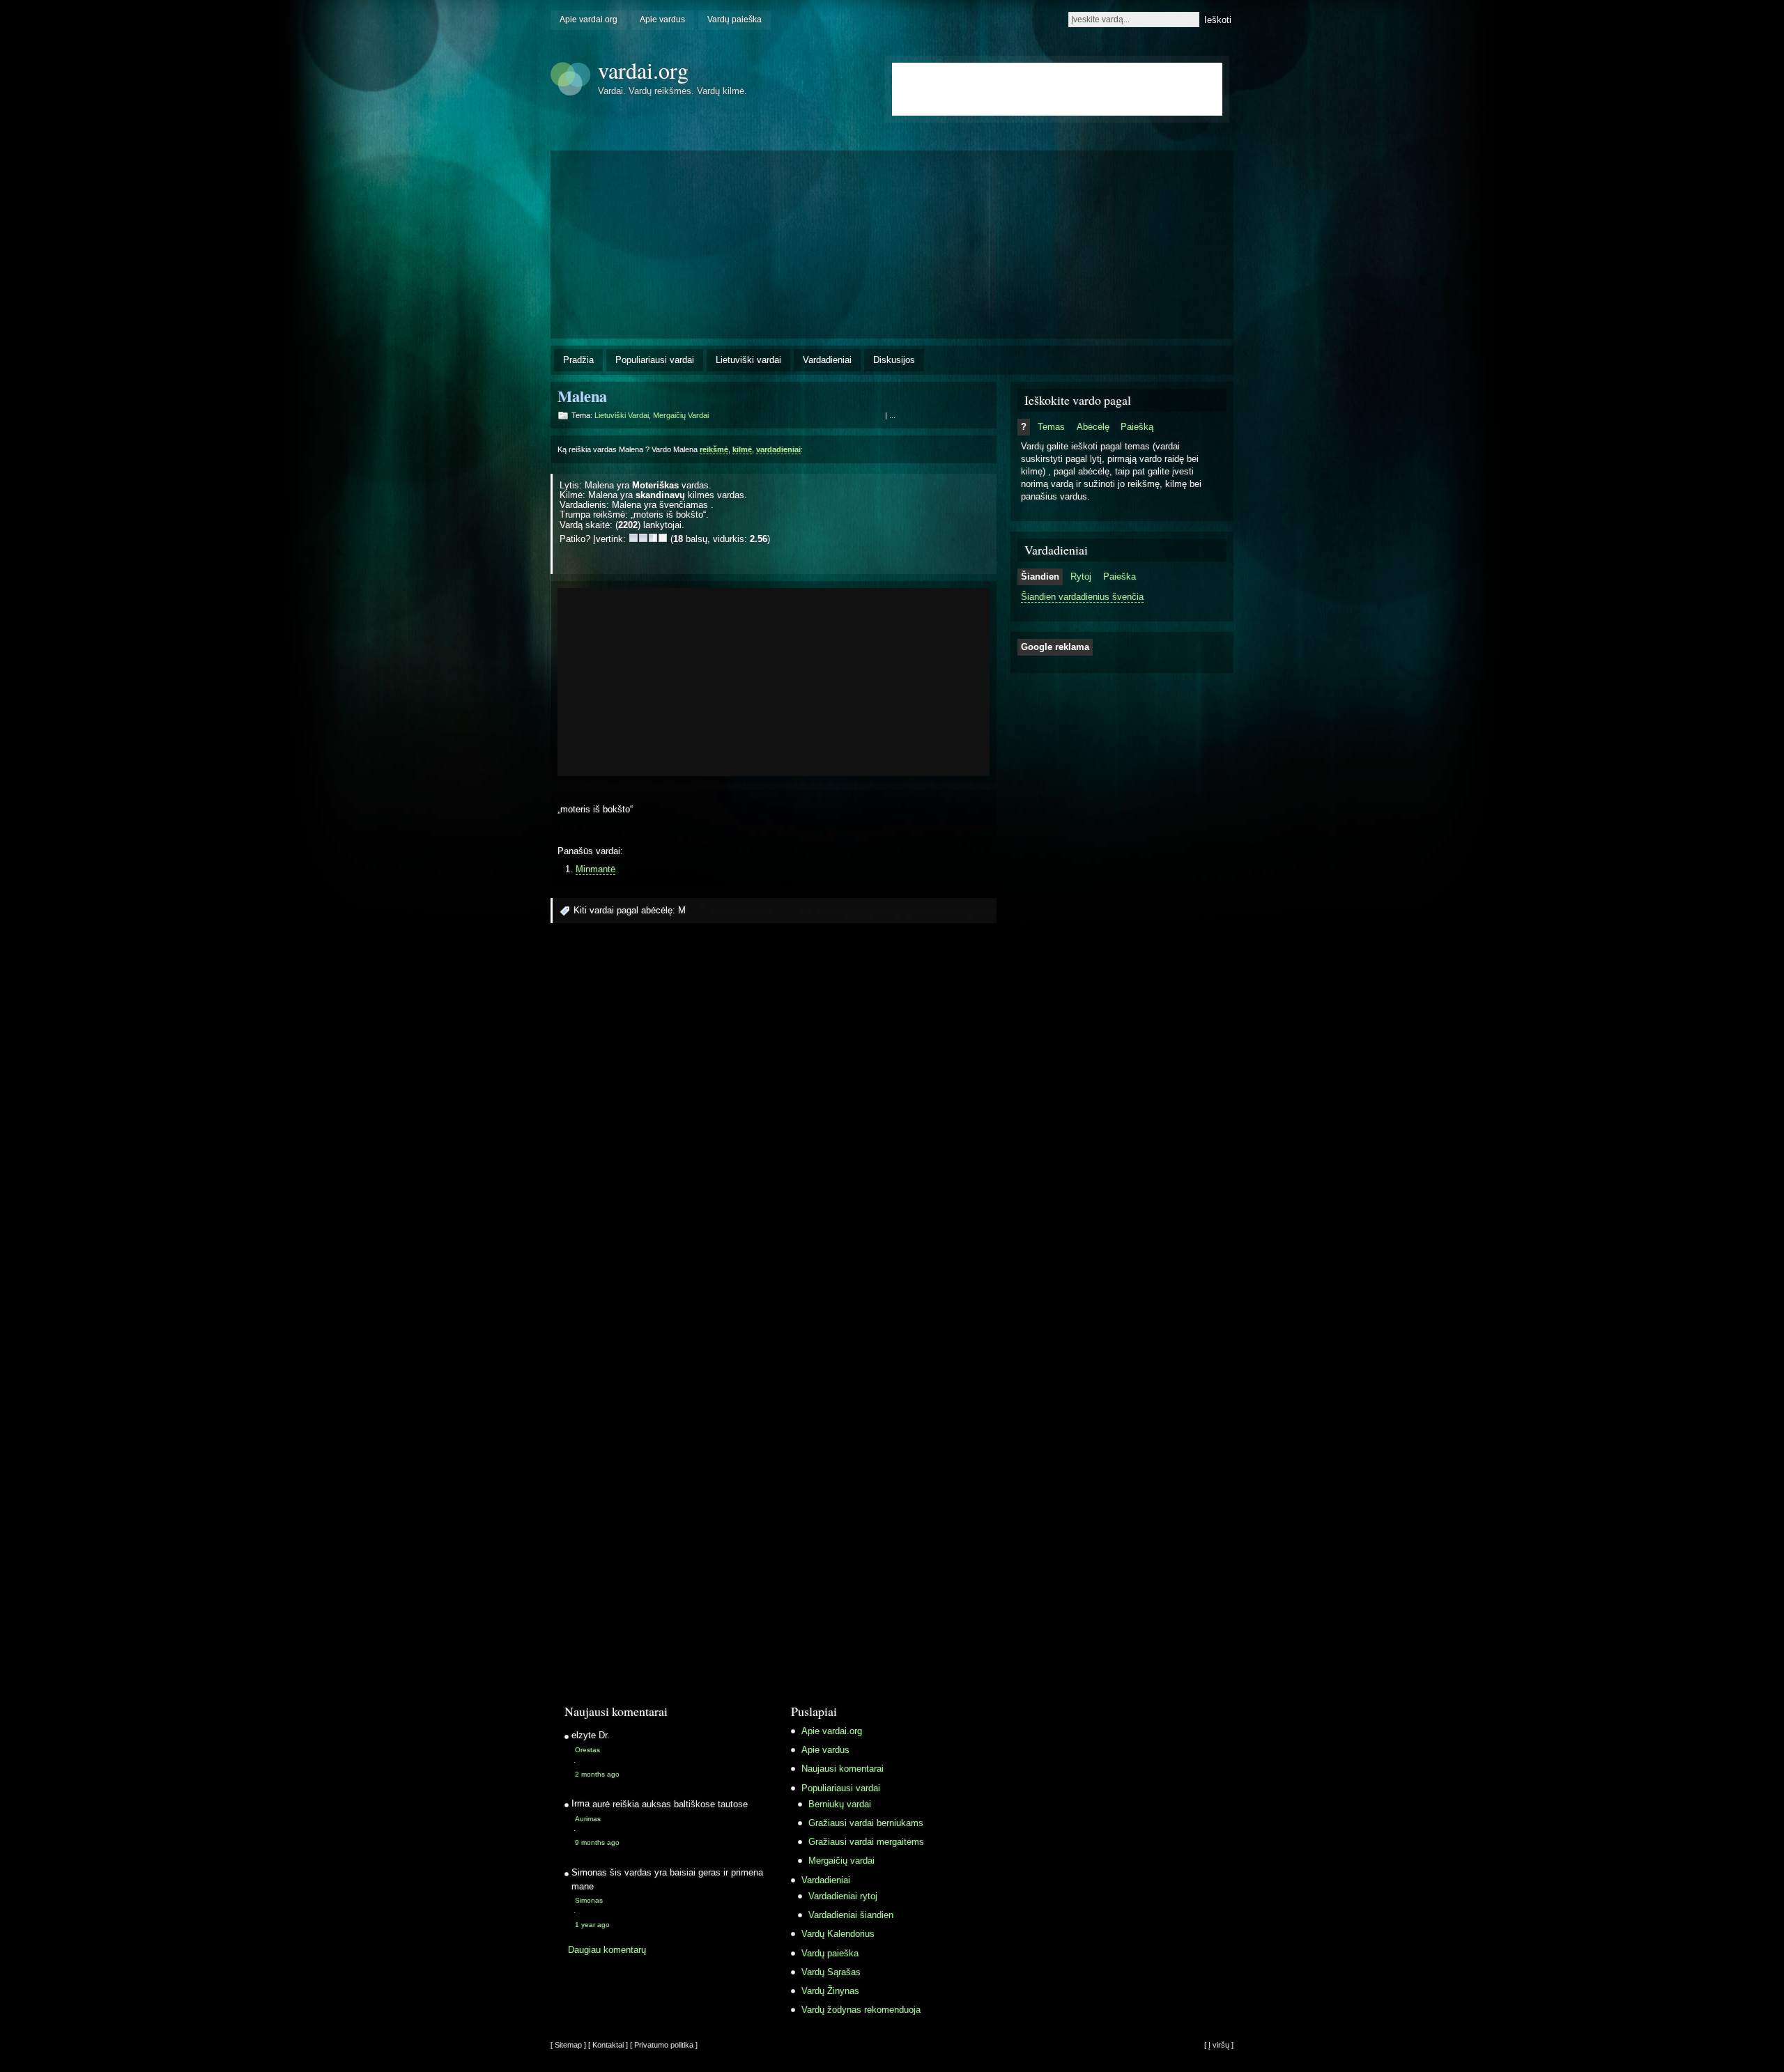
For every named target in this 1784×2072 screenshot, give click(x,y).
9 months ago (597, 1842)
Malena (582, 396)
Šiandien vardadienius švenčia (1082, 597)
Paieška (1120, 577)
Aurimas (588, 1819)
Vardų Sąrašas (831, 1972)
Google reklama (1055, 647)
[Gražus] (653, 538)
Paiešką (1137, 427)
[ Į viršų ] (1219, 2045)
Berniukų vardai (840, 1804)
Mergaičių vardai (681, 415)
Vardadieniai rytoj (843, 1896)
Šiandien (1040, 577)
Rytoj (1081, 577)
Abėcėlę (1093, 427)
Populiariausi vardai (655, 360)
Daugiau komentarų (607, 1950)
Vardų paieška (735, 20)
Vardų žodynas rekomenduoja (861, 2010)
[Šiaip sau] (643, 538)
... (892, 415)
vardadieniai (778, 449)
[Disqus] (774, 1122)
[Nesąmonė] (633, 538)
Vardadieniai (827, 360)
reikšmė (714, 449)
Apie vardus (662, 20)
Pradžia (578, 360)
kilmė (742, 449)
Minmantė (595, 869)
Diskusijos (894, 360)
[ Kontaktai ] (608, 2045)
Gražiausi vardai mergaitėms (866, 1842)
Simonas (589, 1900)
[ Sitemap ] (568, 2045)
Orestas (587, 1750)
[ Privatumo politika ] (664, 2045)
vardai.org (643, 70)
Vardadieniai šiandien (851, 1915)
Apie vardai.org (589, 20)
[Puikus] (663, 538)
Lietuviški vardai (748, 360)
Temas (1051, 427)
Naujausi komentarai (843, 1769)
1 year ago (592, 1925)
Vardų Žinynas (830, 1991)
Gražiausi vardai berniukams (866, 1823)
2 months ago (597, 1774)
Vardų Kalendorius (838, 1934)
